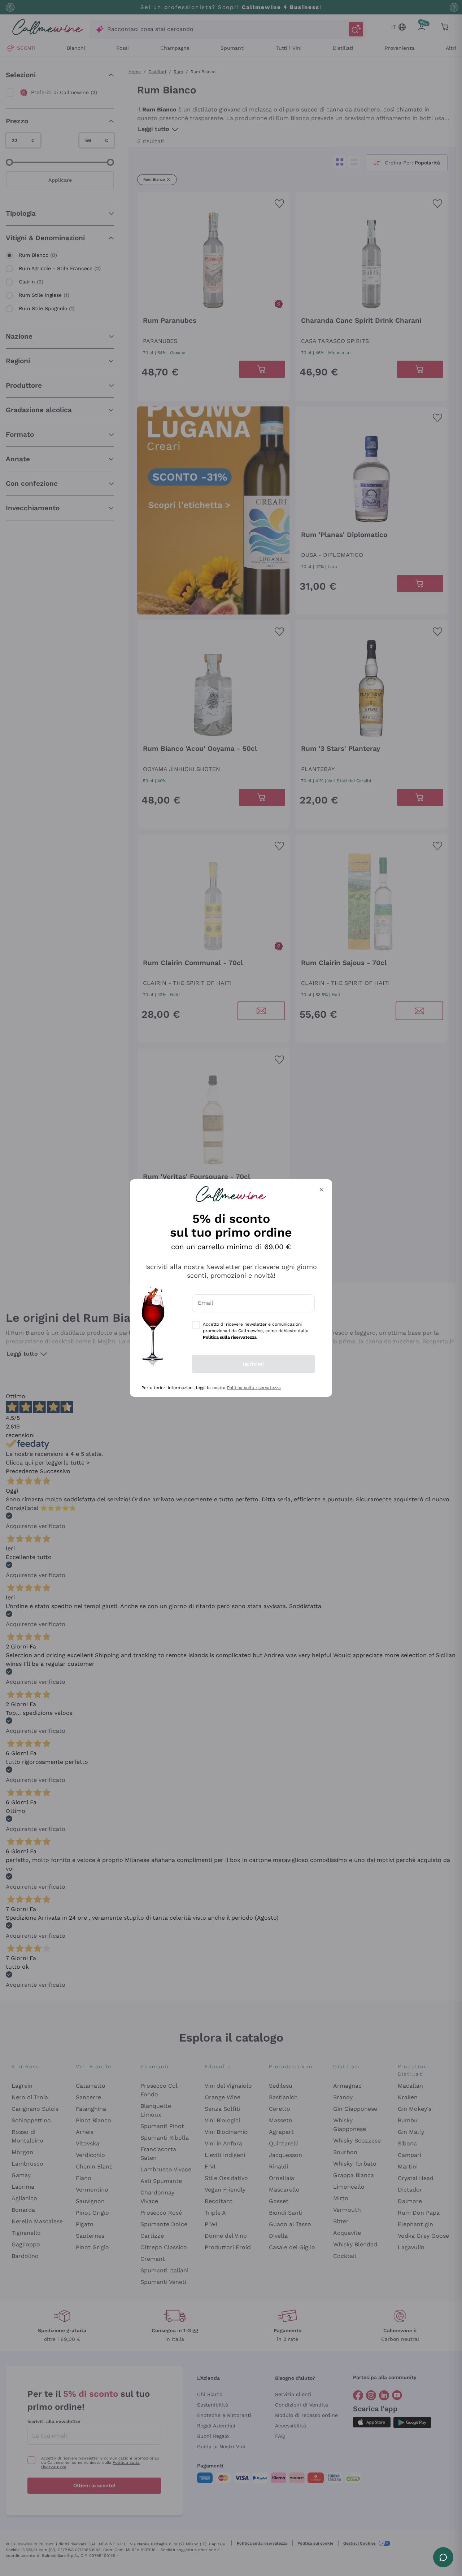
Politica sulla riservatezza (254, 1388)
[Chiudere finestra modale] (322, 1190)
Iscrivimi (253, 1364)
